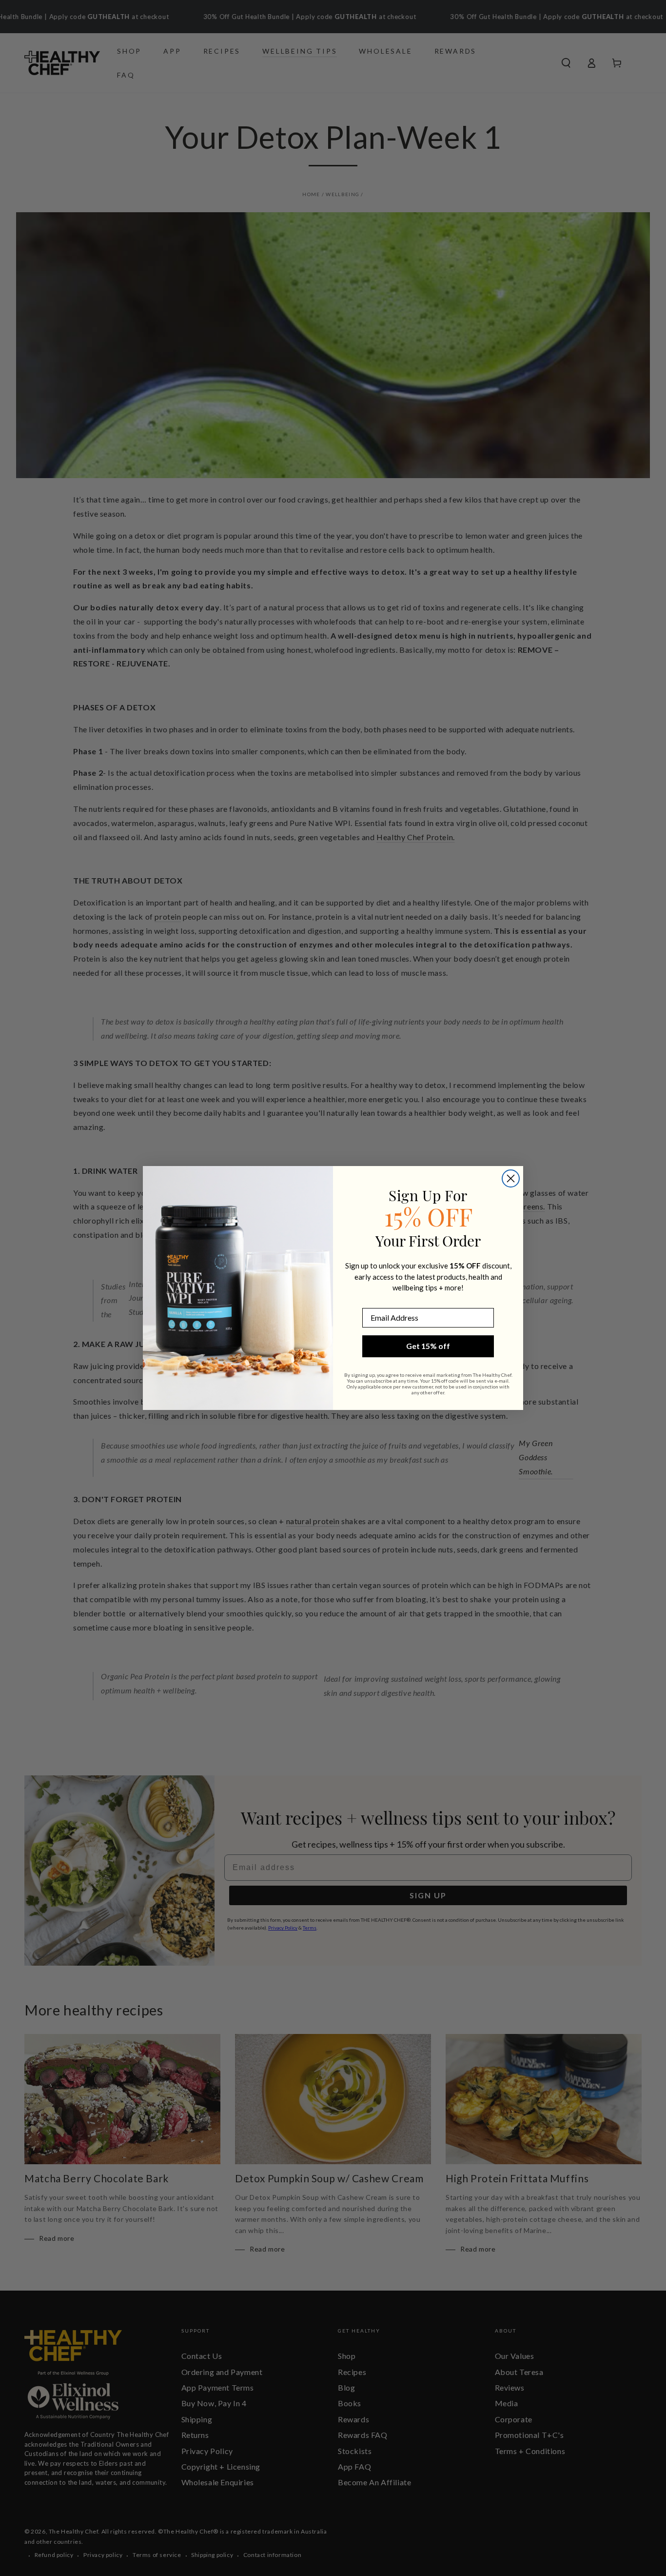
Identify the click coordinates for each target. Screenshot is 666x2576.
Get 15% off (428, 1346)
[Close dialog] (511, 1178)
